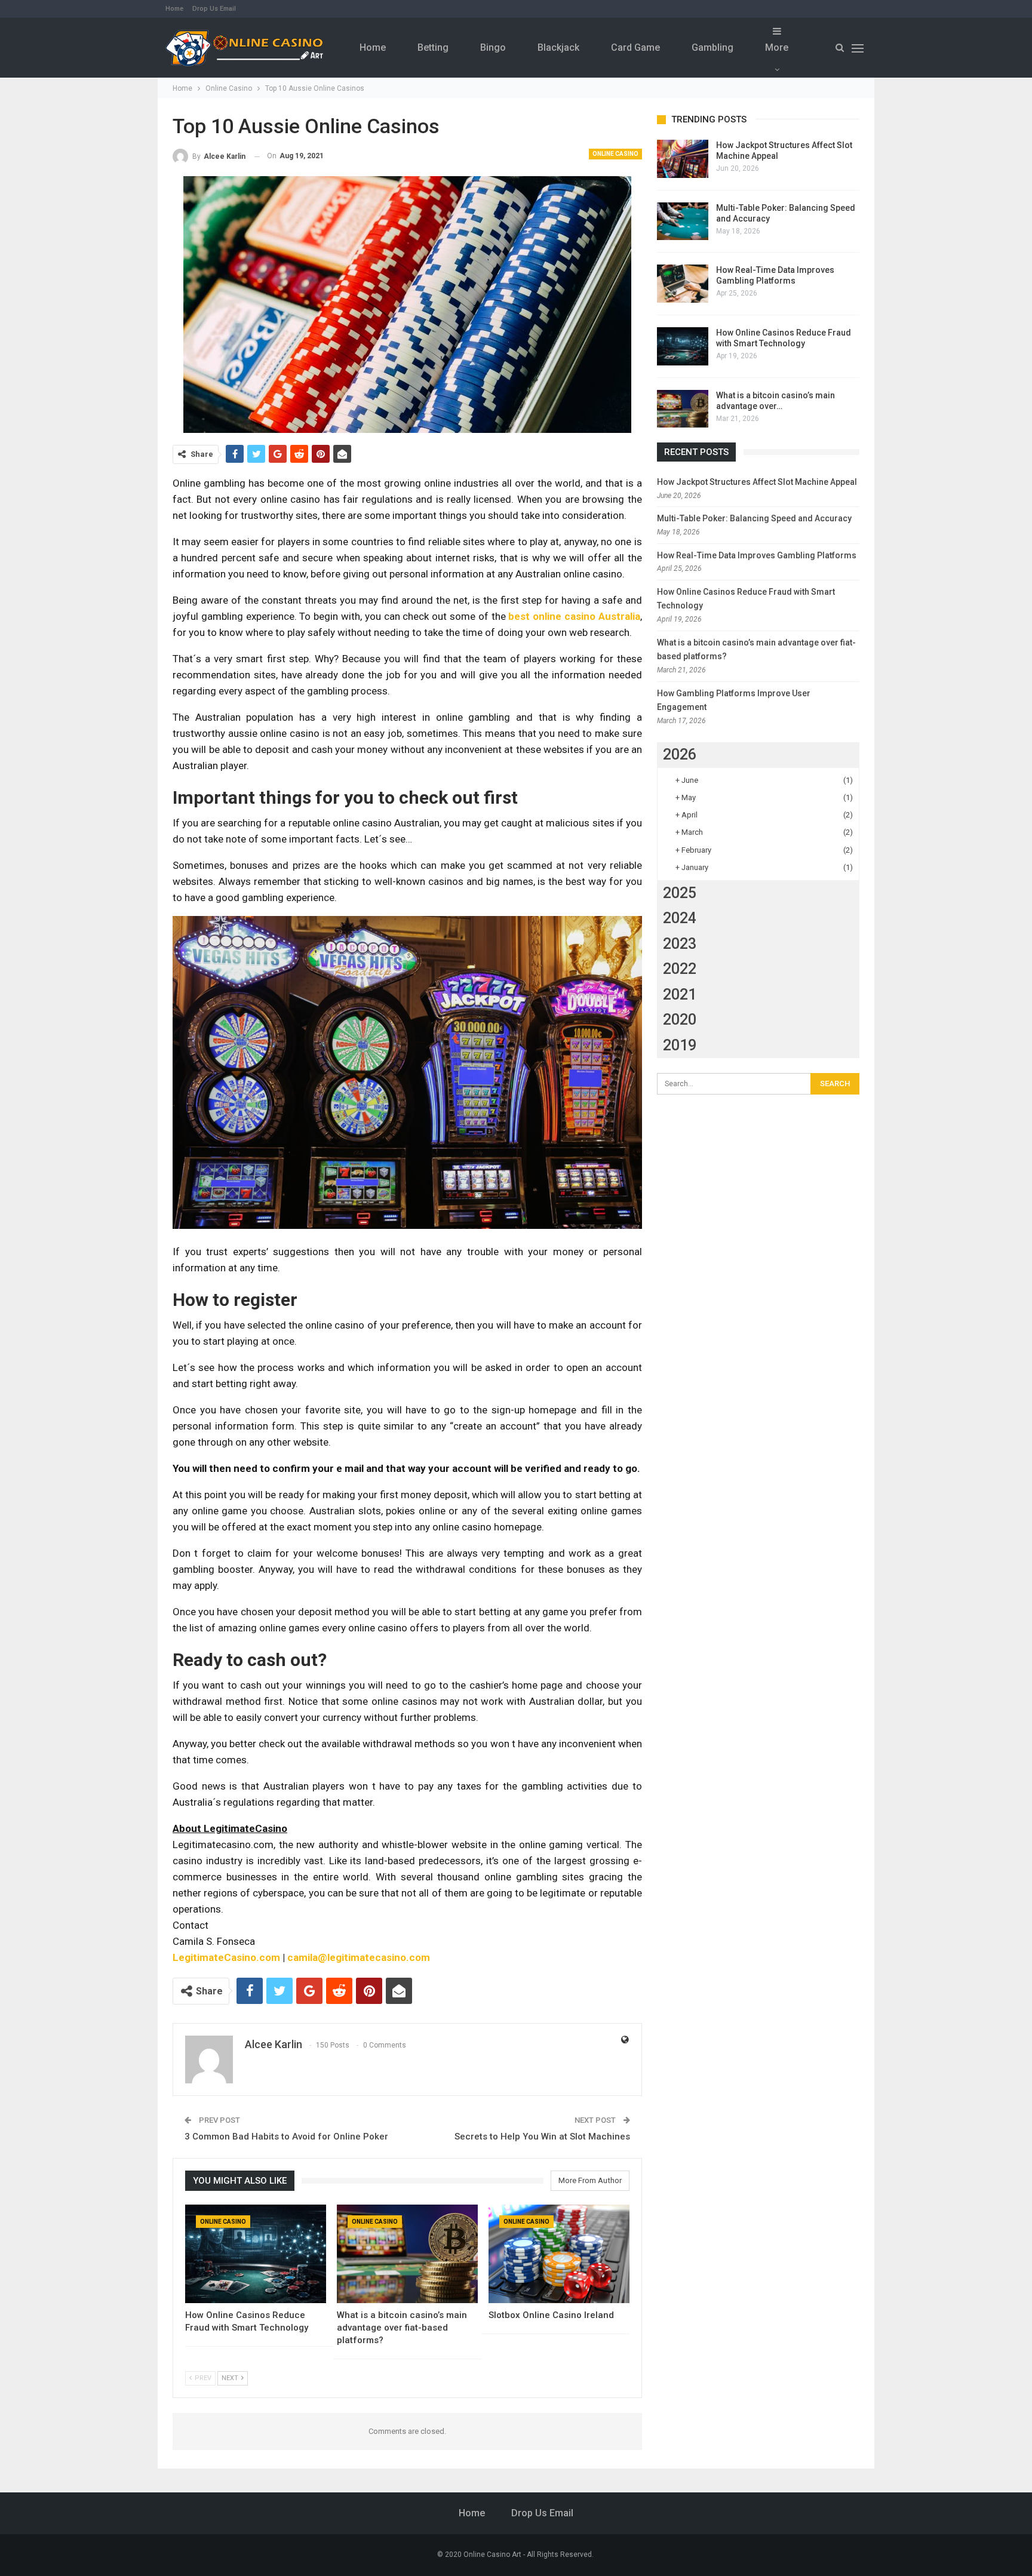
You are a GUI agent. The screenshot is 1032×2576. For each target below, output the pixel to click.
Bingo (493, 47)
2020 (680, 1020)
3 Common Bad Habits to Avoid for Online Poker (286, 2137)
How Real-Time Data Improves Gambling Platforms (757, 555)
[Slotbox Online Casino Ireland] (559, 2254)
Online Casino (615, 154)
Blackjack (558, 47)
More (777, 47)
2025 (680, 893)
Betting (433, 47)
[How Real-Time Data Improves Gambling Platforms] (683, 284)
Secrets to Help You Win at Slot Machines (541, 2137)
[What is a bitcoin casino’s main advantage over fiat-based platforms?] (407, 2254)
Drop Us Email (214, 9)
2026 (680, 754)
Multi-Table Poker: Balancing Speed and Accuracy (754, 518)
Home (174, 9)
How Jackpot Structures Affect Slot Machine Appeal (757, 482)
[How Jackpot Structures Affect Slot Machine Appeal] (683, 159)
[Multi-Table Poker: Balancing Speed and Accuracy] (683, 222)
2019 (680, 1045)
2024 (680, 918)
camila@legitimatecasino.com (359, 1957)
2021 (680, 995)
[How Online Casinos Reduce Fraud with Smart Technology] (256, 2254)
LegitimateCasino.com (226, 1957)
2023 (680, 944)
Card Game (635, 47)
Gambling (712, 47)
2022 (680, 969)
